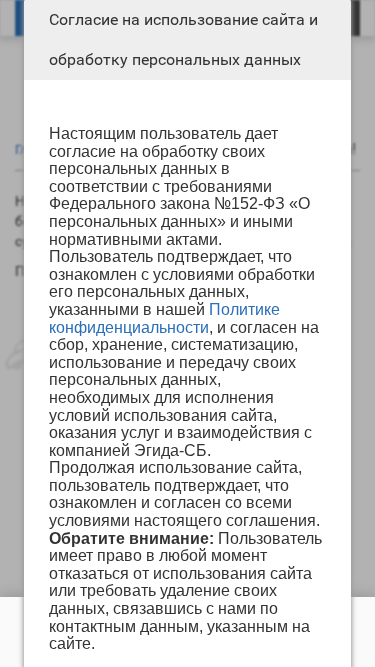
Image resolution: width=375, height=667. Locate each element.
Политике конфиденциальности (164, 318)
